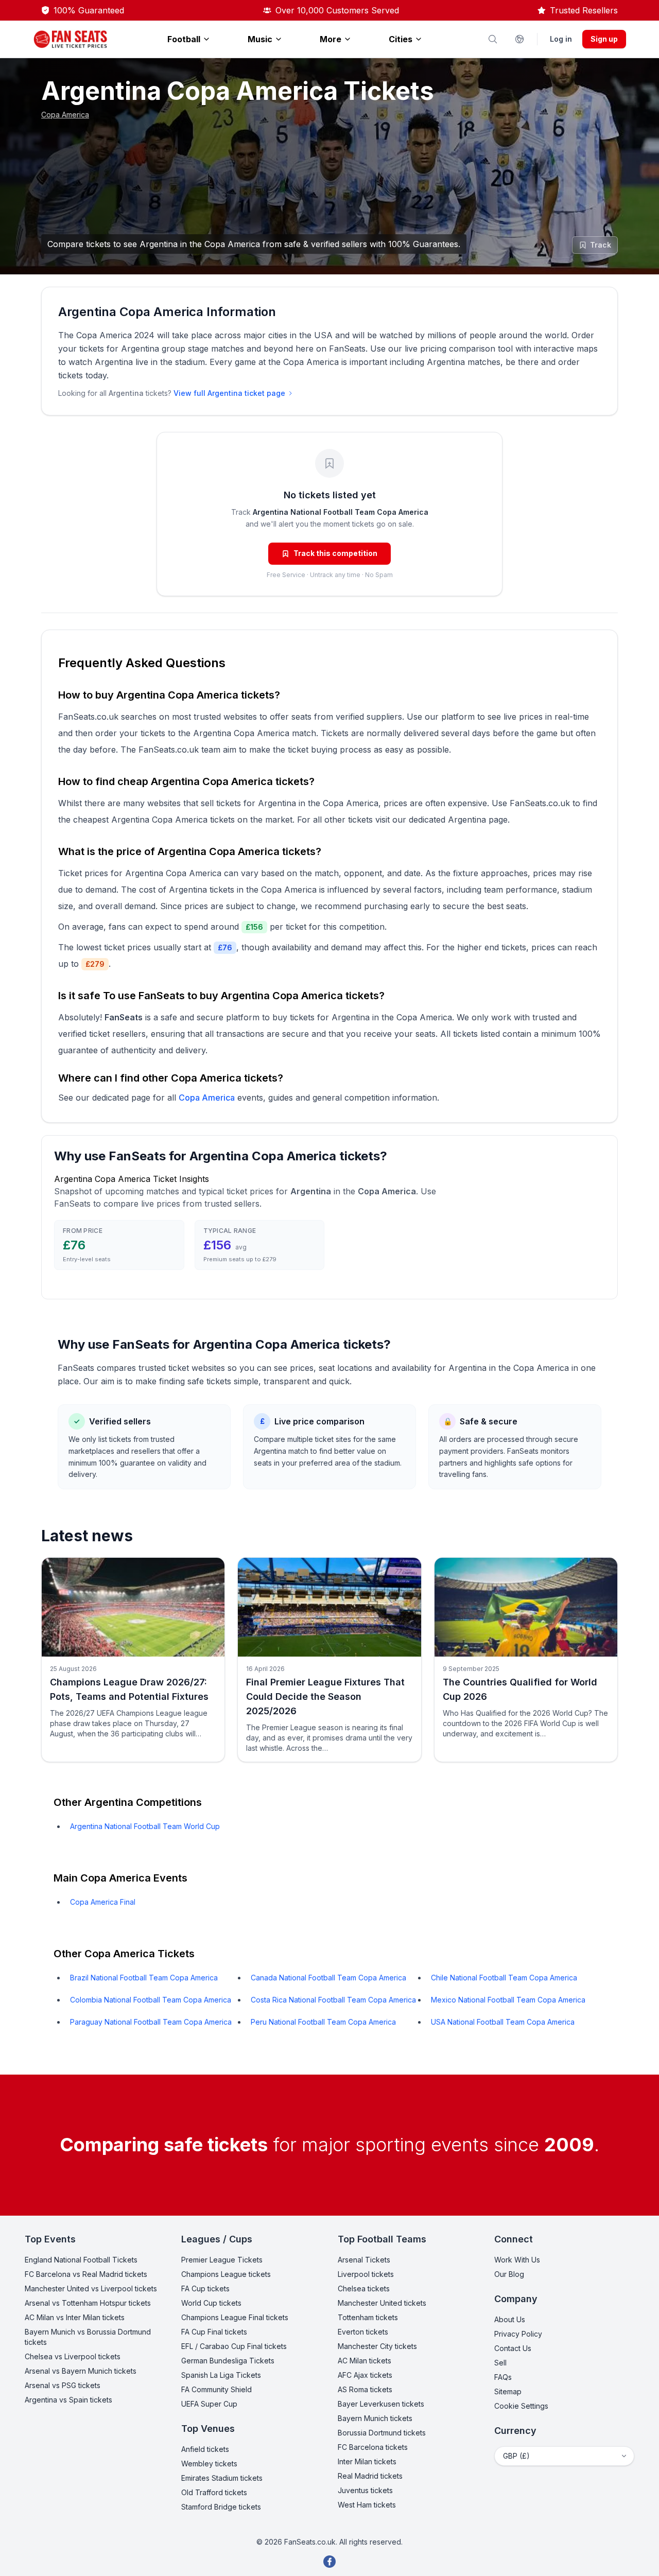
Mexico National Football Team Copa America (508, 2000)
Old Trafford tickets (214, 2492)
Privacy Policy (518, 2334)
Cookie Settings (521, 2406)
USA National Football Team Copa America (503, 2022)
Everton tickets (363, 2332)
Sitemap (508, 2391)
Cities (401, 39)
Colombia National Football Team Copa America (151, 2000)
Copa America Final (103, 1902)
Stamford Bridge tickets (221, 2507)
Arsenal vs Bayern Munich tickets (81, 2371)
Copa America (65, 115)
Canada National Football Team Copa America (328, 1978)
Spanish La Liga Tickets (221, 2375)
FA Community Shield (216, 2389)
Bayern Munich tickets (375, 2418)
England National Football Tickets (81, 2260)
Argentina (467, 820)
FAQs (503, 2377)
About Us (510, 2319)
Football (184, 39)
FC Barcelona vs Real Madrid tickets (86, 2274)
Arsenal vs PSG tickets (63, 2385)
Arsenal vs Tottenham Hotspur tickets (88, 2303)
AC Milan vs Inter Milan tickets (75, 2317)
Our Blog (509, 2274)
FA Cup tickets (205, 2288)
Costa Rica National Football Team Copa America (333, 2000)
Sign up (604, 39)
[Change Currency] (519, 39)
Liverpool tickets (366, 2274)
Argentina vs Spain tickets (68, 2400)
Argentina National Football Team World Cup (145, 1826)
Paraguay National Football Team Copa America (151, 2022)
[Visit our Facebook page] (329, 2562)
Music (260, 39)
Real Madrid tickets (370, 2476)
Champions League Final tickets (235, 2317)
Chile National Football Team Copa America (504, 1978)
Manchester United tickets (382, 2303)
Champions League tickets (226, 2274)
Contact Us (513, 2348)
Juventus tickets (365, 2490)
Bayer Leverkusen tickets (381, 2404)
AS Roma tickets (365, 2389)
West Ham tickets (367, 2505)
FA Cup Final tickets (214, 2332)
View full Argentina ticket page (229, 393)
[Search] (493, 39)
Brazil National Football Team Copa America (144, 1978)
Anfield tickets (205, 2449)
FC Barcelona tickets (373, 2447)
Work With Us (517, 2260)
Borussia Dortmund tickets (382, 2433)
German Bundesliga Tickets (228, 2361)
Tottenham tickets (368, 2317)
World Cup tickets (211, 2303)
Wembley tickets (209, 2464)
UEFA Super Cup (209, 2404)
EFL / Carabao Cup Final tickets (234, 2346)
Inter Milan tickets (367, 2461)
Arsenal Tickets (364, 2260)
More (331, 39)
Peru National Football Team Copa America (323, 2022)
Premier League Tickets (222, 2260)
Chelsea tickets (364, 2288)
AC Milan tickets (365, 2361)
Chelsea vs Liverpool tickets (73, 2356)
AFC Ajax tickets (365, 2375)
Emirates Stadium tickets (222, 2478)
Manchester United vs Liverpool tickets (91, 2288)
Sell (500, 2363)
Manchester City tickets (377, 2346)
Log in (561, 39)
